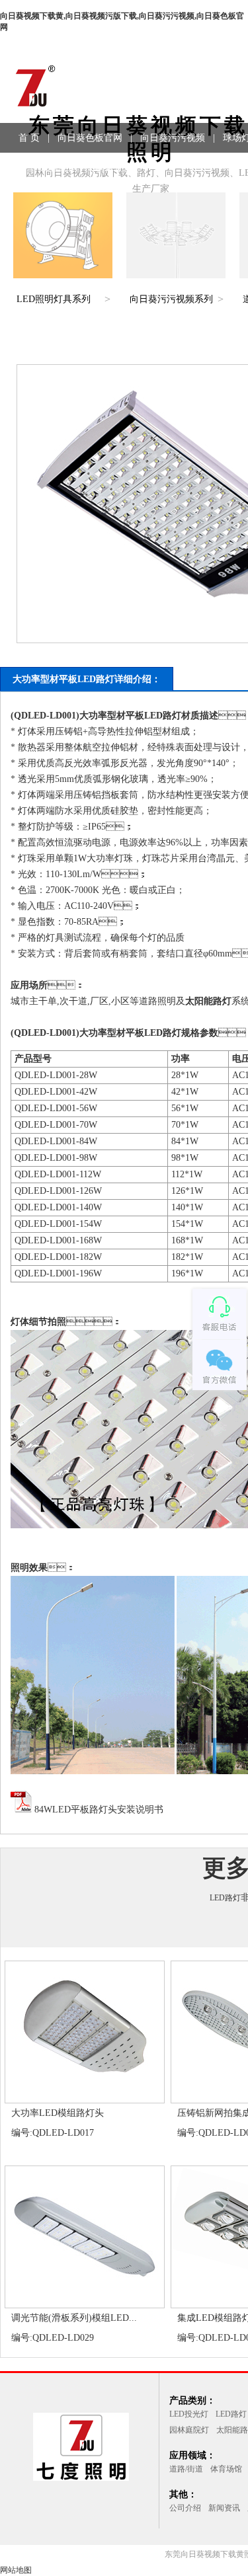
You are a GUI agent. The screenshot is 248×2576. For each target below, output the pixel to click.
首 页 (29, 138)
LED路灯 (225, 1898)
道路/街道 (186, 2469)
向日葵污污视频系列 (171, 299)
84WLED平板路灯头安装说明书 (98, 1810)
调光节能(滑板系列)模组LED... (74, 2318)
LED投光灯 (189, 2414)
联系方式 (114, 168)
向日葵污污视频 (173, 138)
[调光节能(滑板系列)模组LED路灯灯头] (85, 2302)
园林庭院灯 (189, 2430)
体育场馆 (226, 2469)
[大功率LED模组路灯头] (85, 2097)
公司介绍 (185, 2508)
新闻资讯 (224, 2508)
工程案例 (59, 168)
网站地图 (16, 2570)
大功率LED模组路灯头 (58, 2113)
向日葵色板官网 (90, 138)
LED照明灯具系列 (54, 299)
